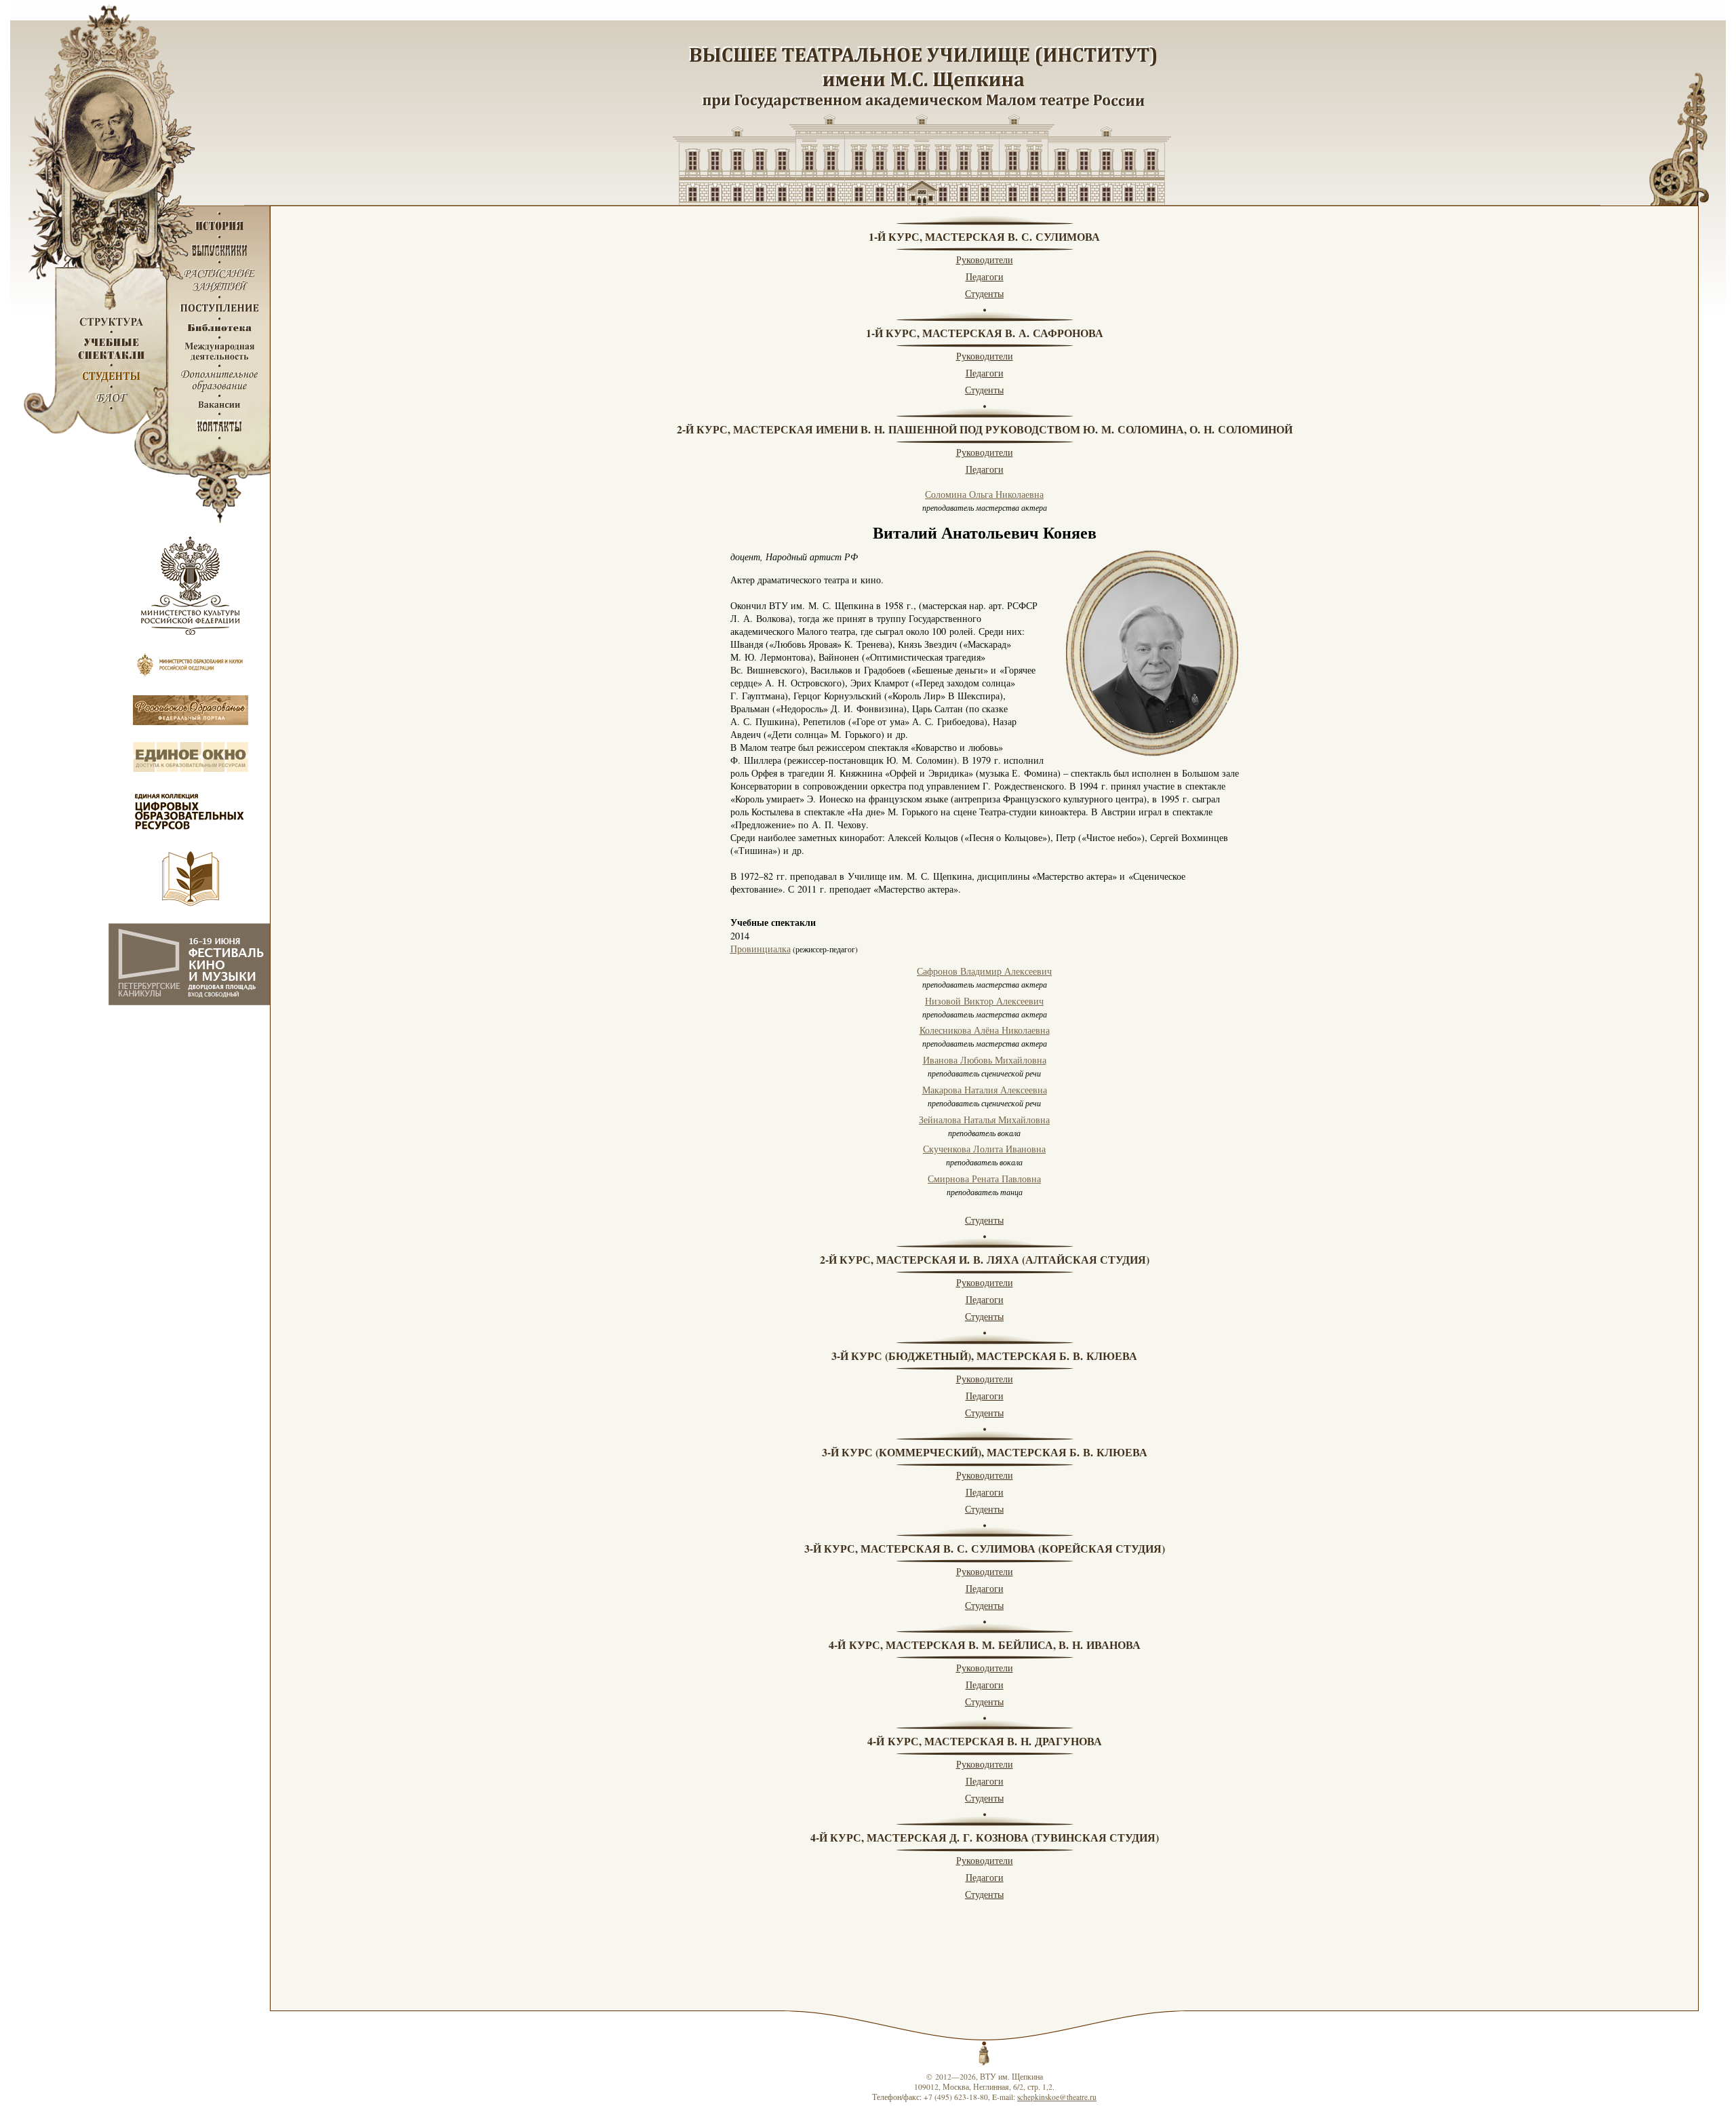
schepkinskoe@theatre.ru (1057, 2097)
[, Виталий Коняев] (1152, 653)
